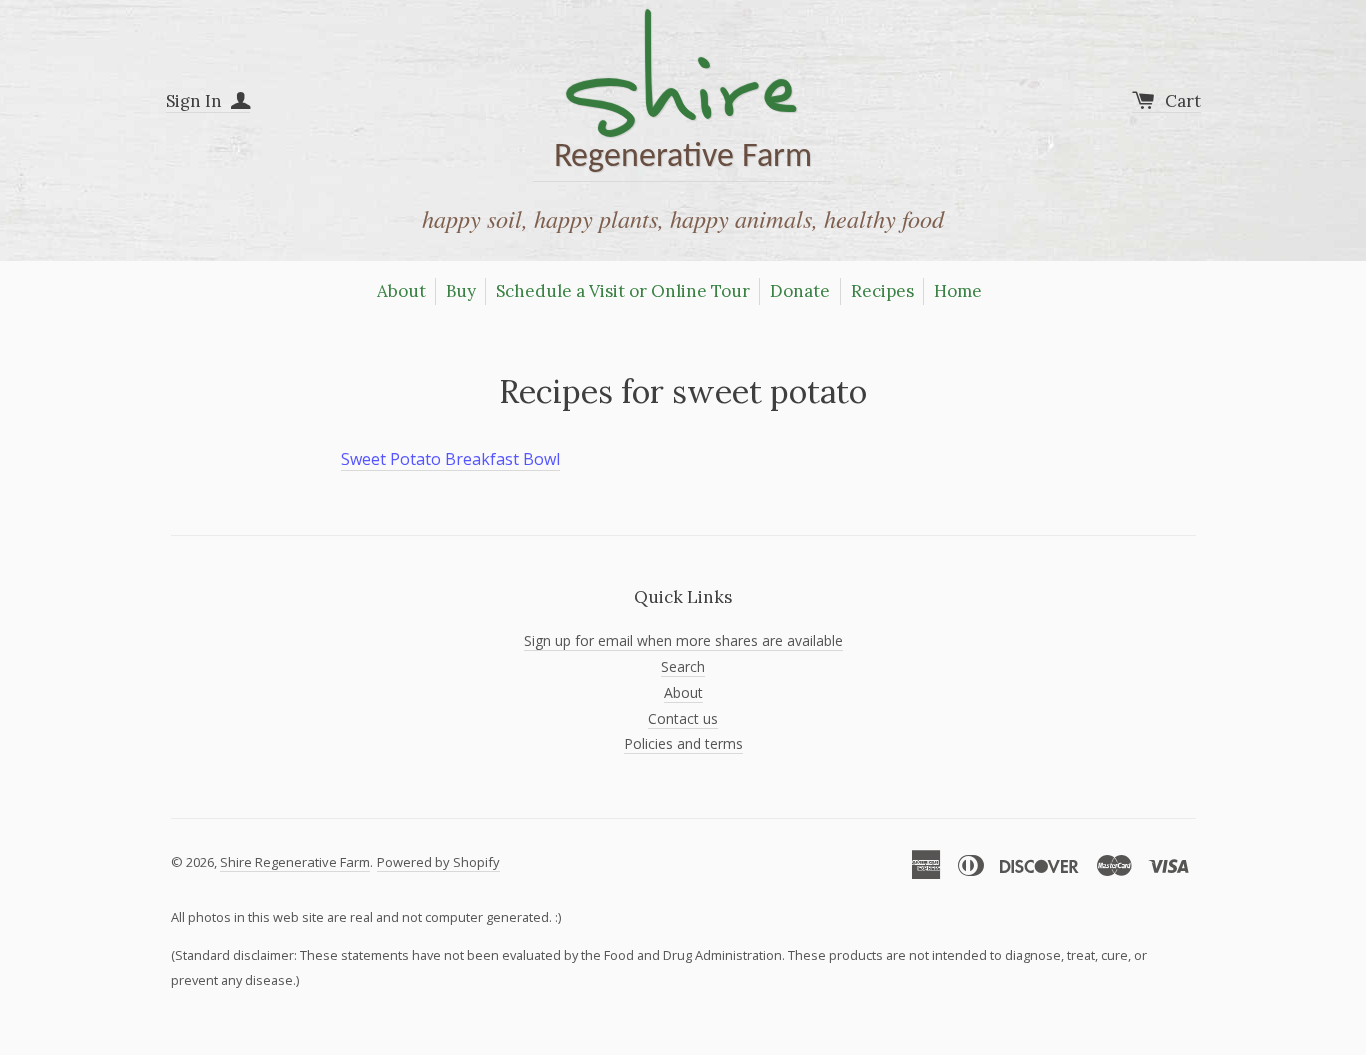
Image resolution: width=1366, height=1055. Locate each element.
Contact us (683, 718)
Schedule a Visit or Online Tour (623, 291)
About (401, 291)
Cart (1183, 101)
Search (683, 666)
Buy (461, 291)
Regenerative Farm (683, 96)
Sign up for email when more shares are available (683, 640)
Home (958, 291)
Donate (800, 291)
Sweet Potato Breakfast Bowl (450, 459)
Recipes (882, 291)
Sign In (196, 101)
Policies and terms (683, 743)
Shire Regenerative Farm (295, 862)
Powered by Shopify (438, 862)
